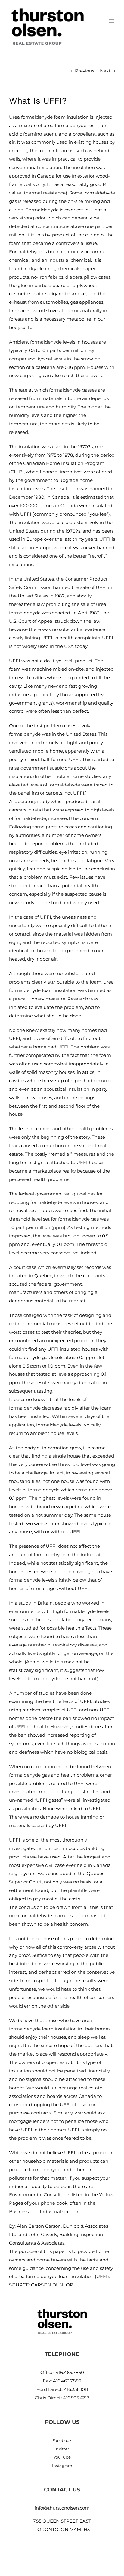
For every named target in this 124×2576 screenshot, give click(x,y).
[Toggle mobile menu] (112, 21)
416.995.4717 (76, 2398)
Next (105, 71)
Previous (85, 71)
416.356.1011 (76, 2389)
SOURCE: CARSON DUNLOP (41, 2285)
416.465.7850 (70, 2372)
